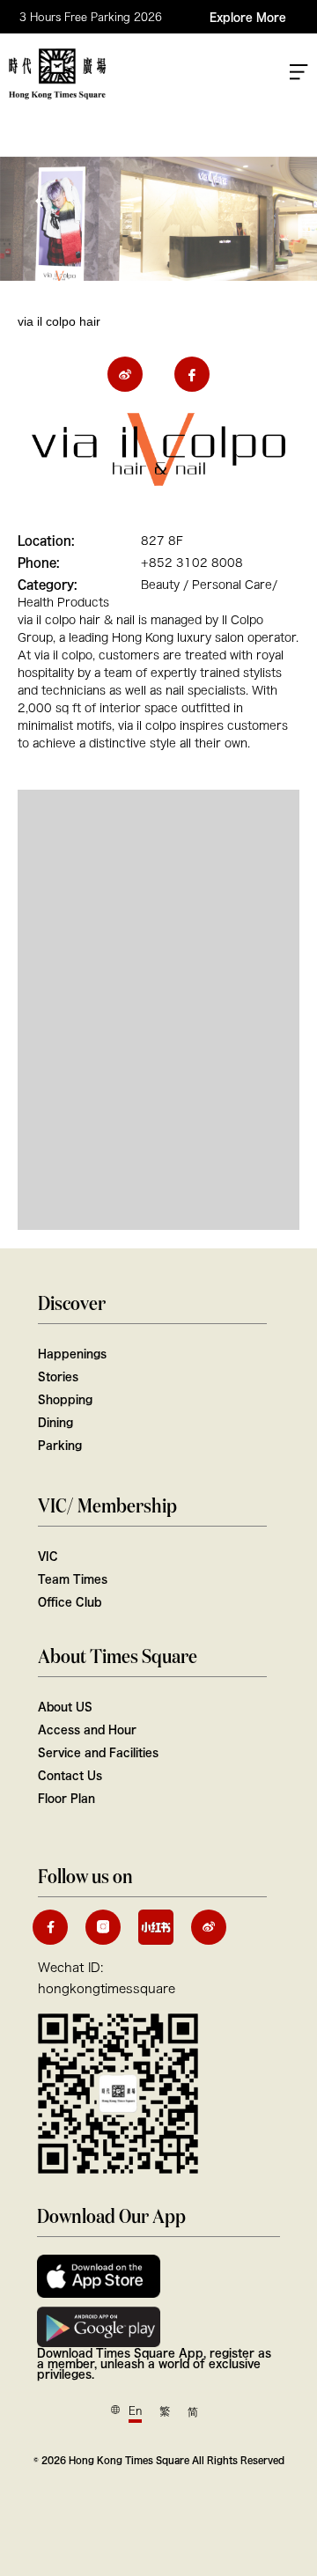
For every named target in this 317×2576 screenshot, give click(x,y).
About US (65, 1706)
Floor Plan (66, 1798)
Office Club (70, 1601)
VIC (48, 1556)
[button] (44, 201)
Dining (55, 1422)
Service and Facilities (98, 1752)
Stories (58, 1376)
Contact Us (70, 1775)
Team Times (73, 1579)
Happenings (72, 1353)
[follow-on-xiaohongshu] (156, 1927)
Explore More (248, 17)
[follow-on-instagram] (103, 1927)
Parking (60, 1445)
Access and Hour (87, 1729)
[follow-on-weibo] (209, 1927)
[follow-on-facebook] (50, 1927)
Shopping (65, 1399)
